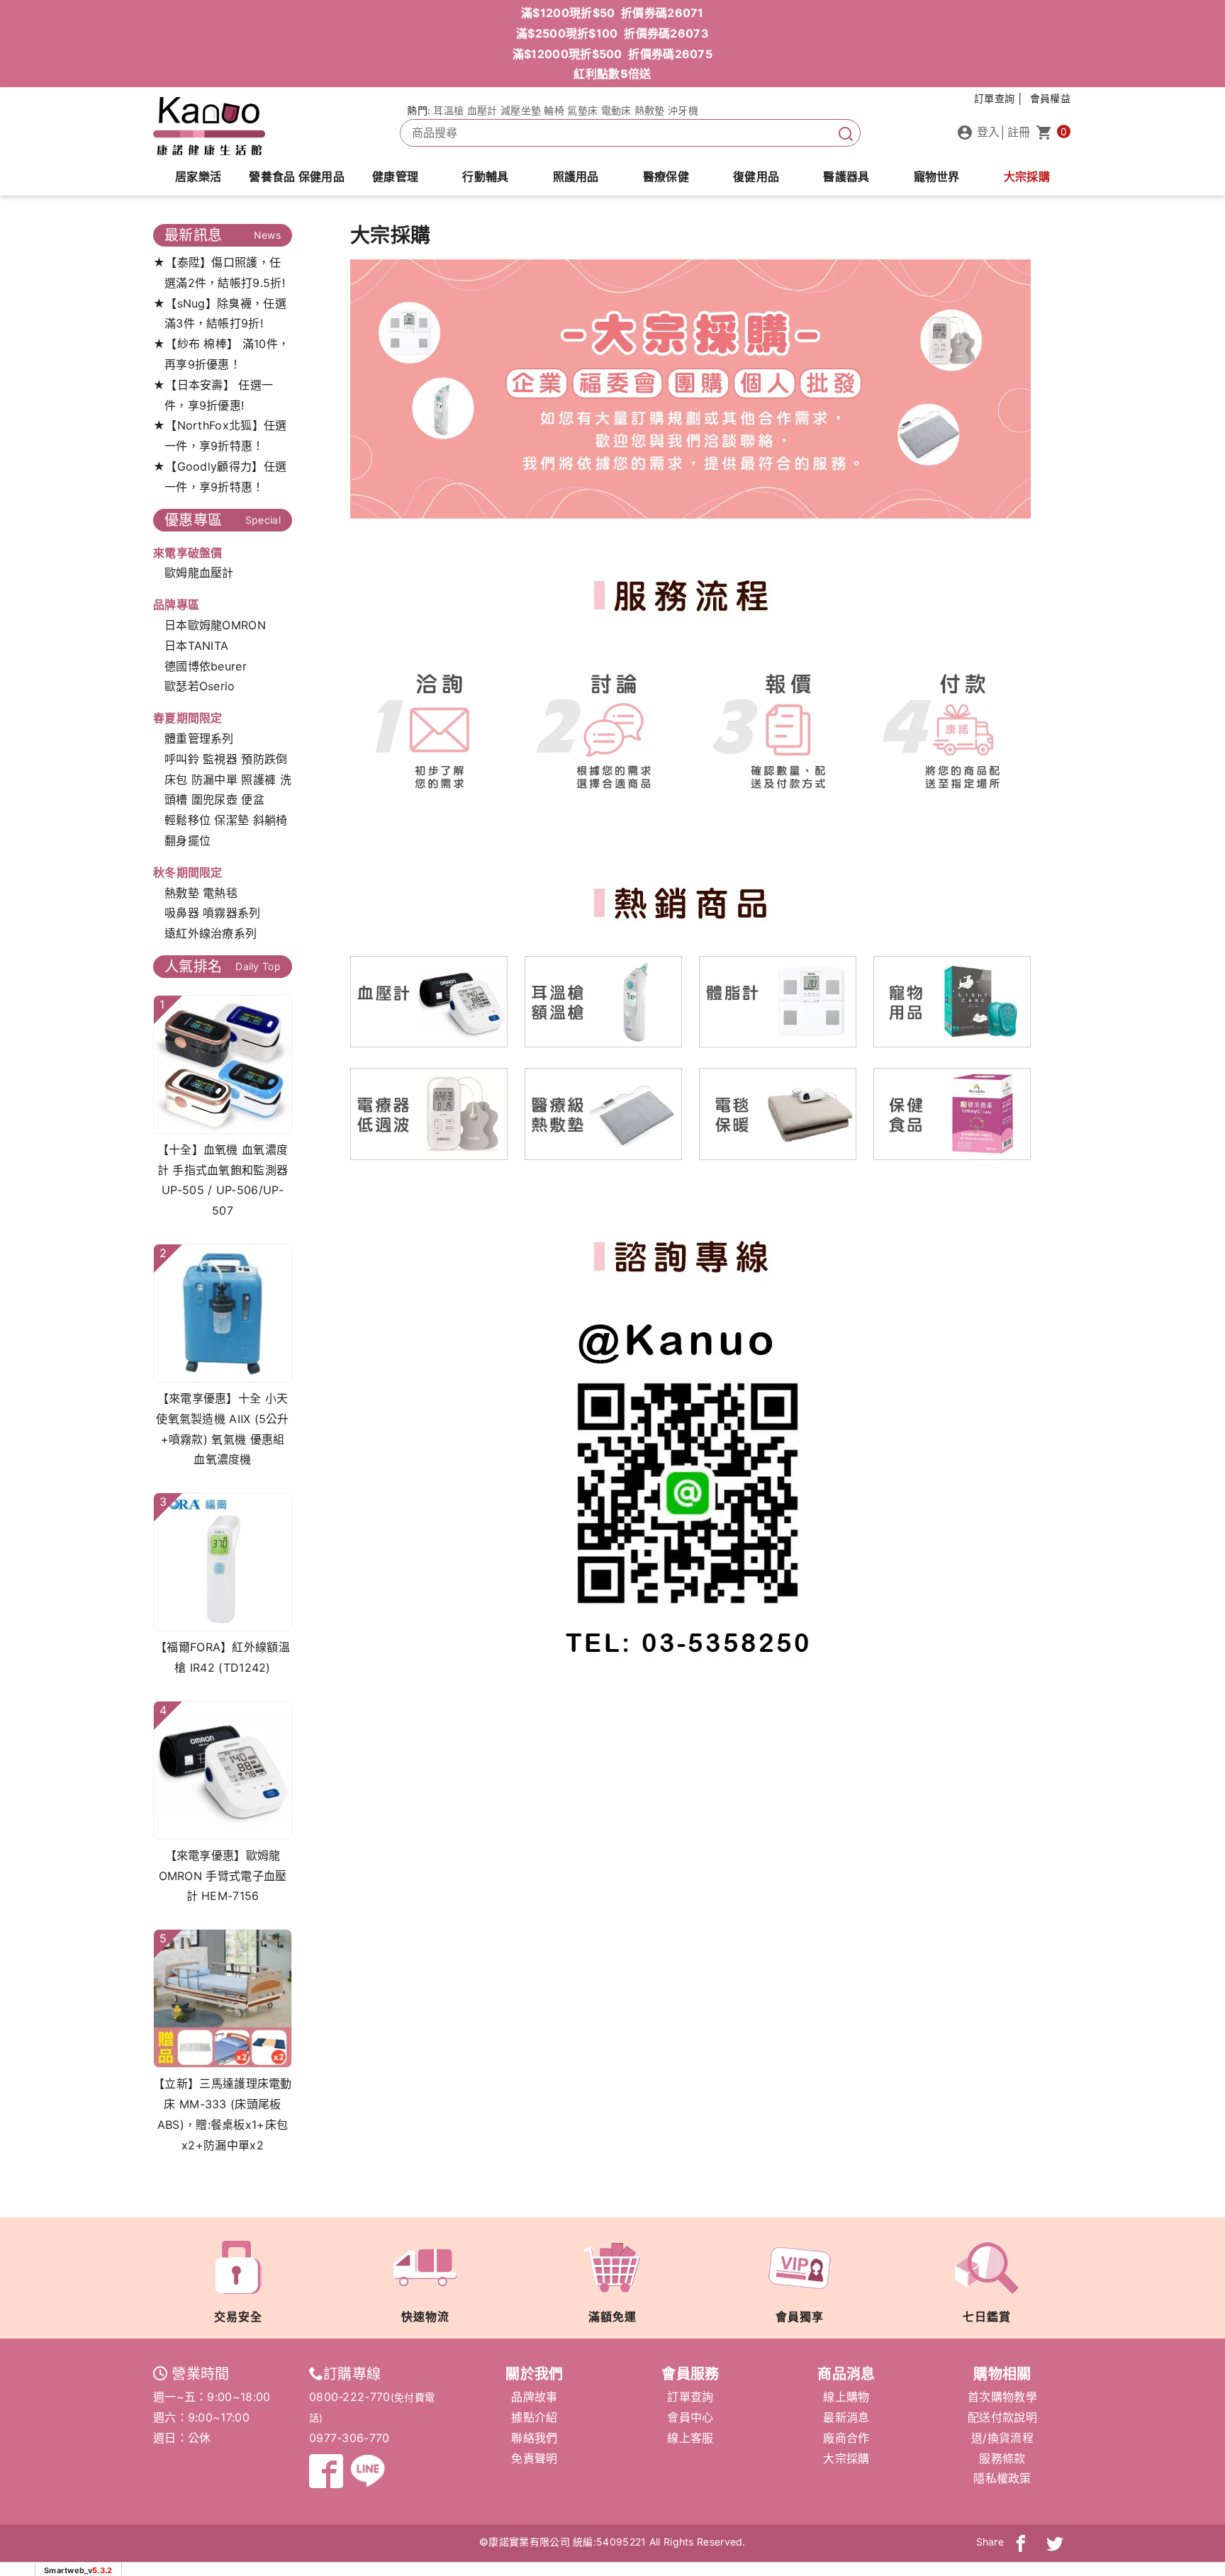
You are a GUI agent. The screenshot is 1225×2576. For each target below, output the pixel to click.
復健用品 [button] (756, 176)
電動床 (616, 110)
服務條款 (1002, 2458)
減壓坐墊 (521, 110)
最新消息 (846, 2417)
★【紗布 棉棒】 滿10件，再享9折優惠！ (221, 354)
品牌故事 (534, 2397)
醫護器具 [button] (846, 176)
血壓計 (482, 110)
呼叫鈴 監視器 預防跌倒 (226, 759)
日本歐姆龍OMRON (215, 625)
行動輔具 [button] (485, 176)
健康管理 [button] (395, 176)
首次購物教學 (1002, 2397)
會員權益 (1050, 98)
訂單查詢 (690, 2397)
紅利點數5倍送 (612, 74)
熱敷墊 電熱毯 (201, 893)
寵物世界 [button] (937, 176)
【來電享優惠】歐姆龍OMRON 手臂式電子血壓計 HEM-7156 (223, 1876)
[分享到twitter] (1055, 2542)
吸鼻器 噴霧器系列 (213, 913)
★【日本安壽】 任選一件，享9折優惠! (213, 395)
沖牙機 (683, 110)
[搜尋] (846, 133)
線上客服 (690, 2438)
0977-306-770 (349, 2438)
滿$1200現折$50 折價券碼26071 (612, 13)
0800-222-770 (350, 2397)
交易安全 (238, 2317)
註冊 (1019, 132)
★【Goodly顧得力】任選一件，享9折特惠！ (220, 477)
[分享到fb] (1021, 2542)
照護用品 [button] (576, 176)
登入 (987, 132)
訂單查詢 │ (999, 98)
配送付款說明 (1002, 2417)
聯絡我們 (534, 2438)
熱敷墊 (650, 110)
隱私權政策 (1002, 2478)
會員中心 (690, 2417)
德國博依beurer (206, 666)
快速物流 (425, 2317)
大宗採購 (1027, 176)
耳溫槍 (448, 110)
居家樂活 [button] (198, 176)
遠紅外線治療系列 (211, 933)
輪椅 (554, 110)
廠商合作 (846, 2438)
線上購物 (846, 2397)
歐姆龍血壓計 (199, 573)
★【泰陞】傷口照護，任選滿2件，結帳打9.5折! (219, 272)
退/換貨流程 (1002, 2438)
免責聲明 (534, 2458)
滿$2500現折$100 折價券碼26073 (612, 33)
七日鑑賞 (987, 2317)
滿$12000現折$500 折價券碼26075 (612, 54)
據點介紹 (534, 2417)
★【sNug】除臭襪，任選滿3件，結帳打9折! (220, 314)
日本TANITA (196, 646)
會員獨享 (800, 2317)
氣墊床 (582, 110)
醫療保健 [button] (666, 176)
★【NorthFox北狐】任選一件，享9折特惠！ (220, 435)
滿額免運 (612, 2317)
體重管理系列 (199, 738)
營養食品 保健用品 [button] (297, 176)
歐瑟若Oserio (200, 686)
